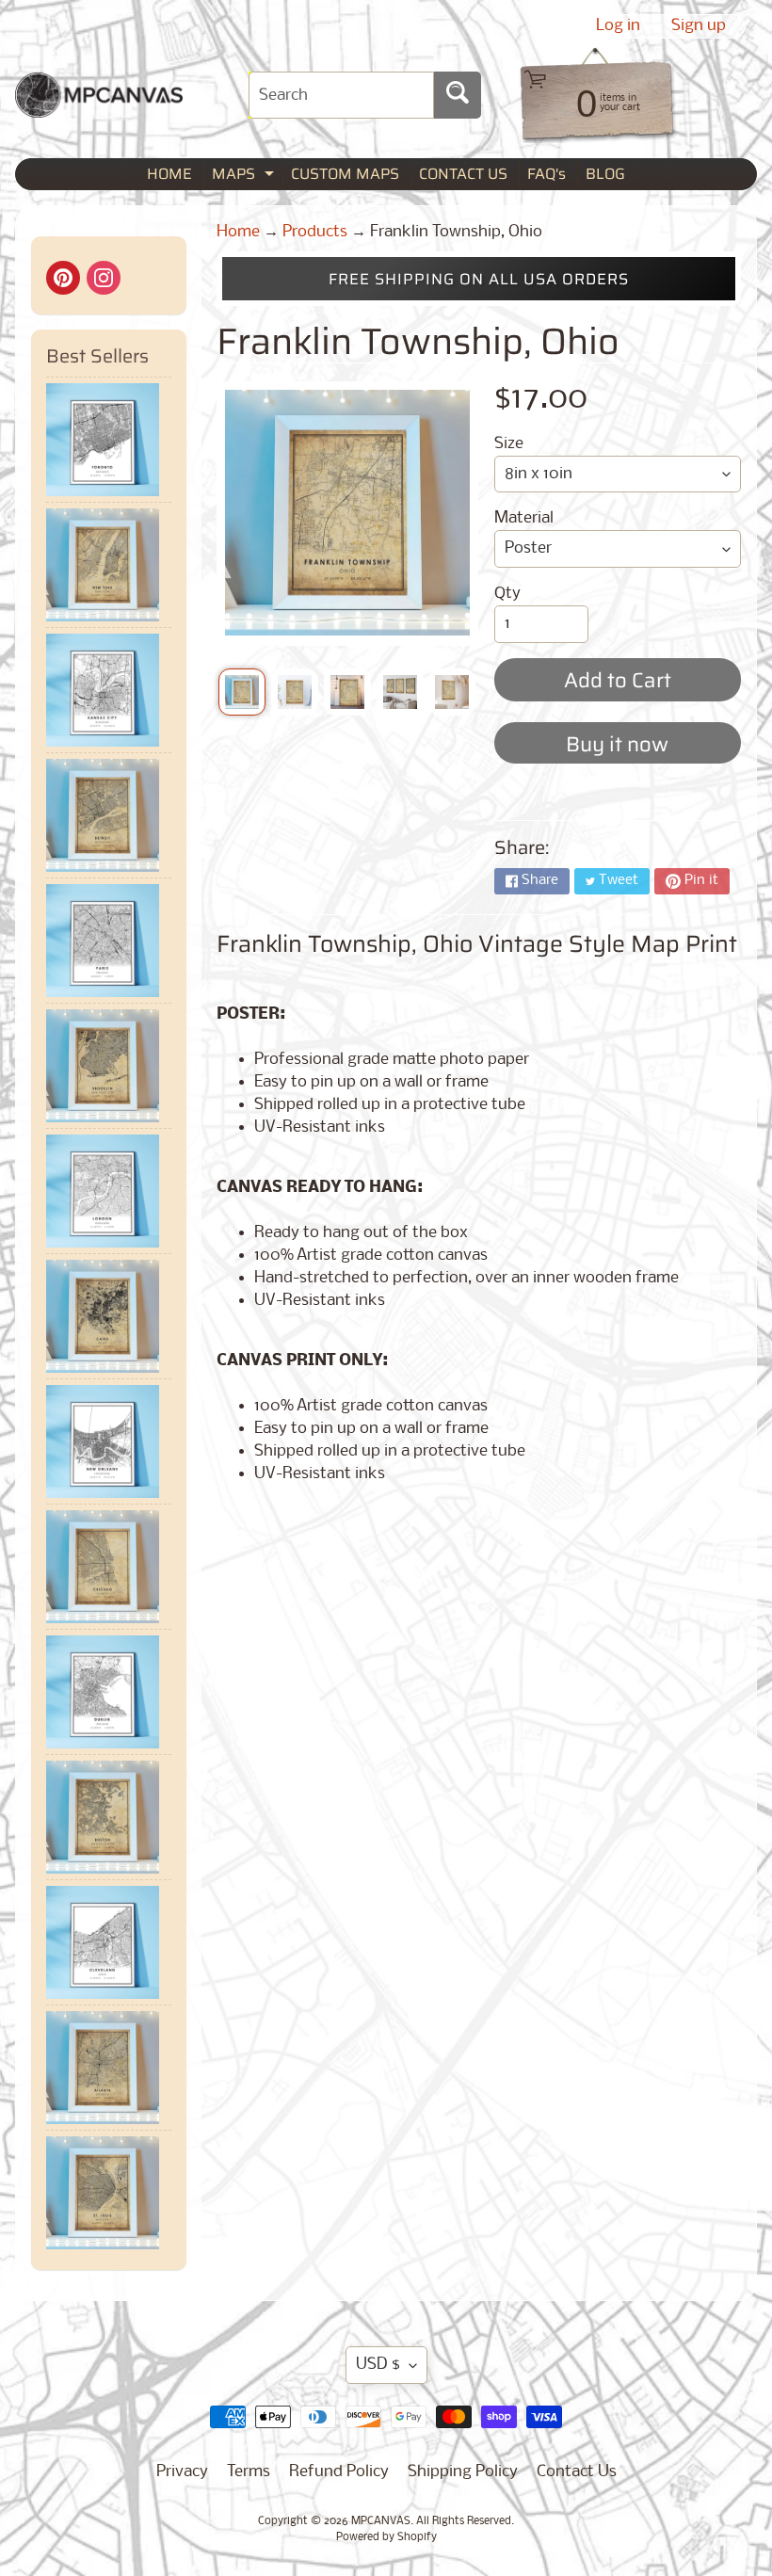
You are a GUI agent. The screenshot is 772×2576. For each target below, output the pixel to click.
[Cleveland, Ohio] (109, 1942)
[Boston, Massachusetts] (109, 1817)
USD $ (378, 2365)
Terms (249, 2472)
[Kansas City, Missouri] (109, 690)
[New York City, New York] (109, 565)
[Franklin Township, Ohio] (242, 692)
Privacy (182, 2472)
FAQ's (547, 174)
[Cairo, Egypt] (109, 1316)
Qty (507, 594)
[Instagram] (104, 278)
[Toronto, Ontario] (109, 440)
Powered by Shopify (386, 2537)
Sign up (699, 26)
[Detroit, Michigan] (109, 815)
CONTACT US (463, 174)
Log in (618, 26)
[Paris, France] (109, 941)
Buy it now (617, 744)
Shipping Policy (463, 2472)
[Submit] (458, 95)
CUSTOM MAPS (345, 174)
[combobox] (341, 95)
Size (509, 444)
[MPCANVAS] (99, 106)
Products (315, 232)
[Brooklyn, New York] (109, 1066)
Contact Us (577, 2472)
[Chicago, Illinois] (109, 1567)
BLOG (605, 174)
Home (238, 232)
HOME (169, 174)
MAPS (245, 176)
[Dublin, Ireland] (109, 1692)
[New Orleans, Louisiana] (109, 1441)
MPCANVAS (381, 2521)
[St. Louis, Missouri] (109, 2193)
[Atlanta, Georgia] (109, 2068)
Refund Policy (339, 2472)
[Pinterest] (63, 278)
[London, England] (109, 1191)
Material (524, 518)
